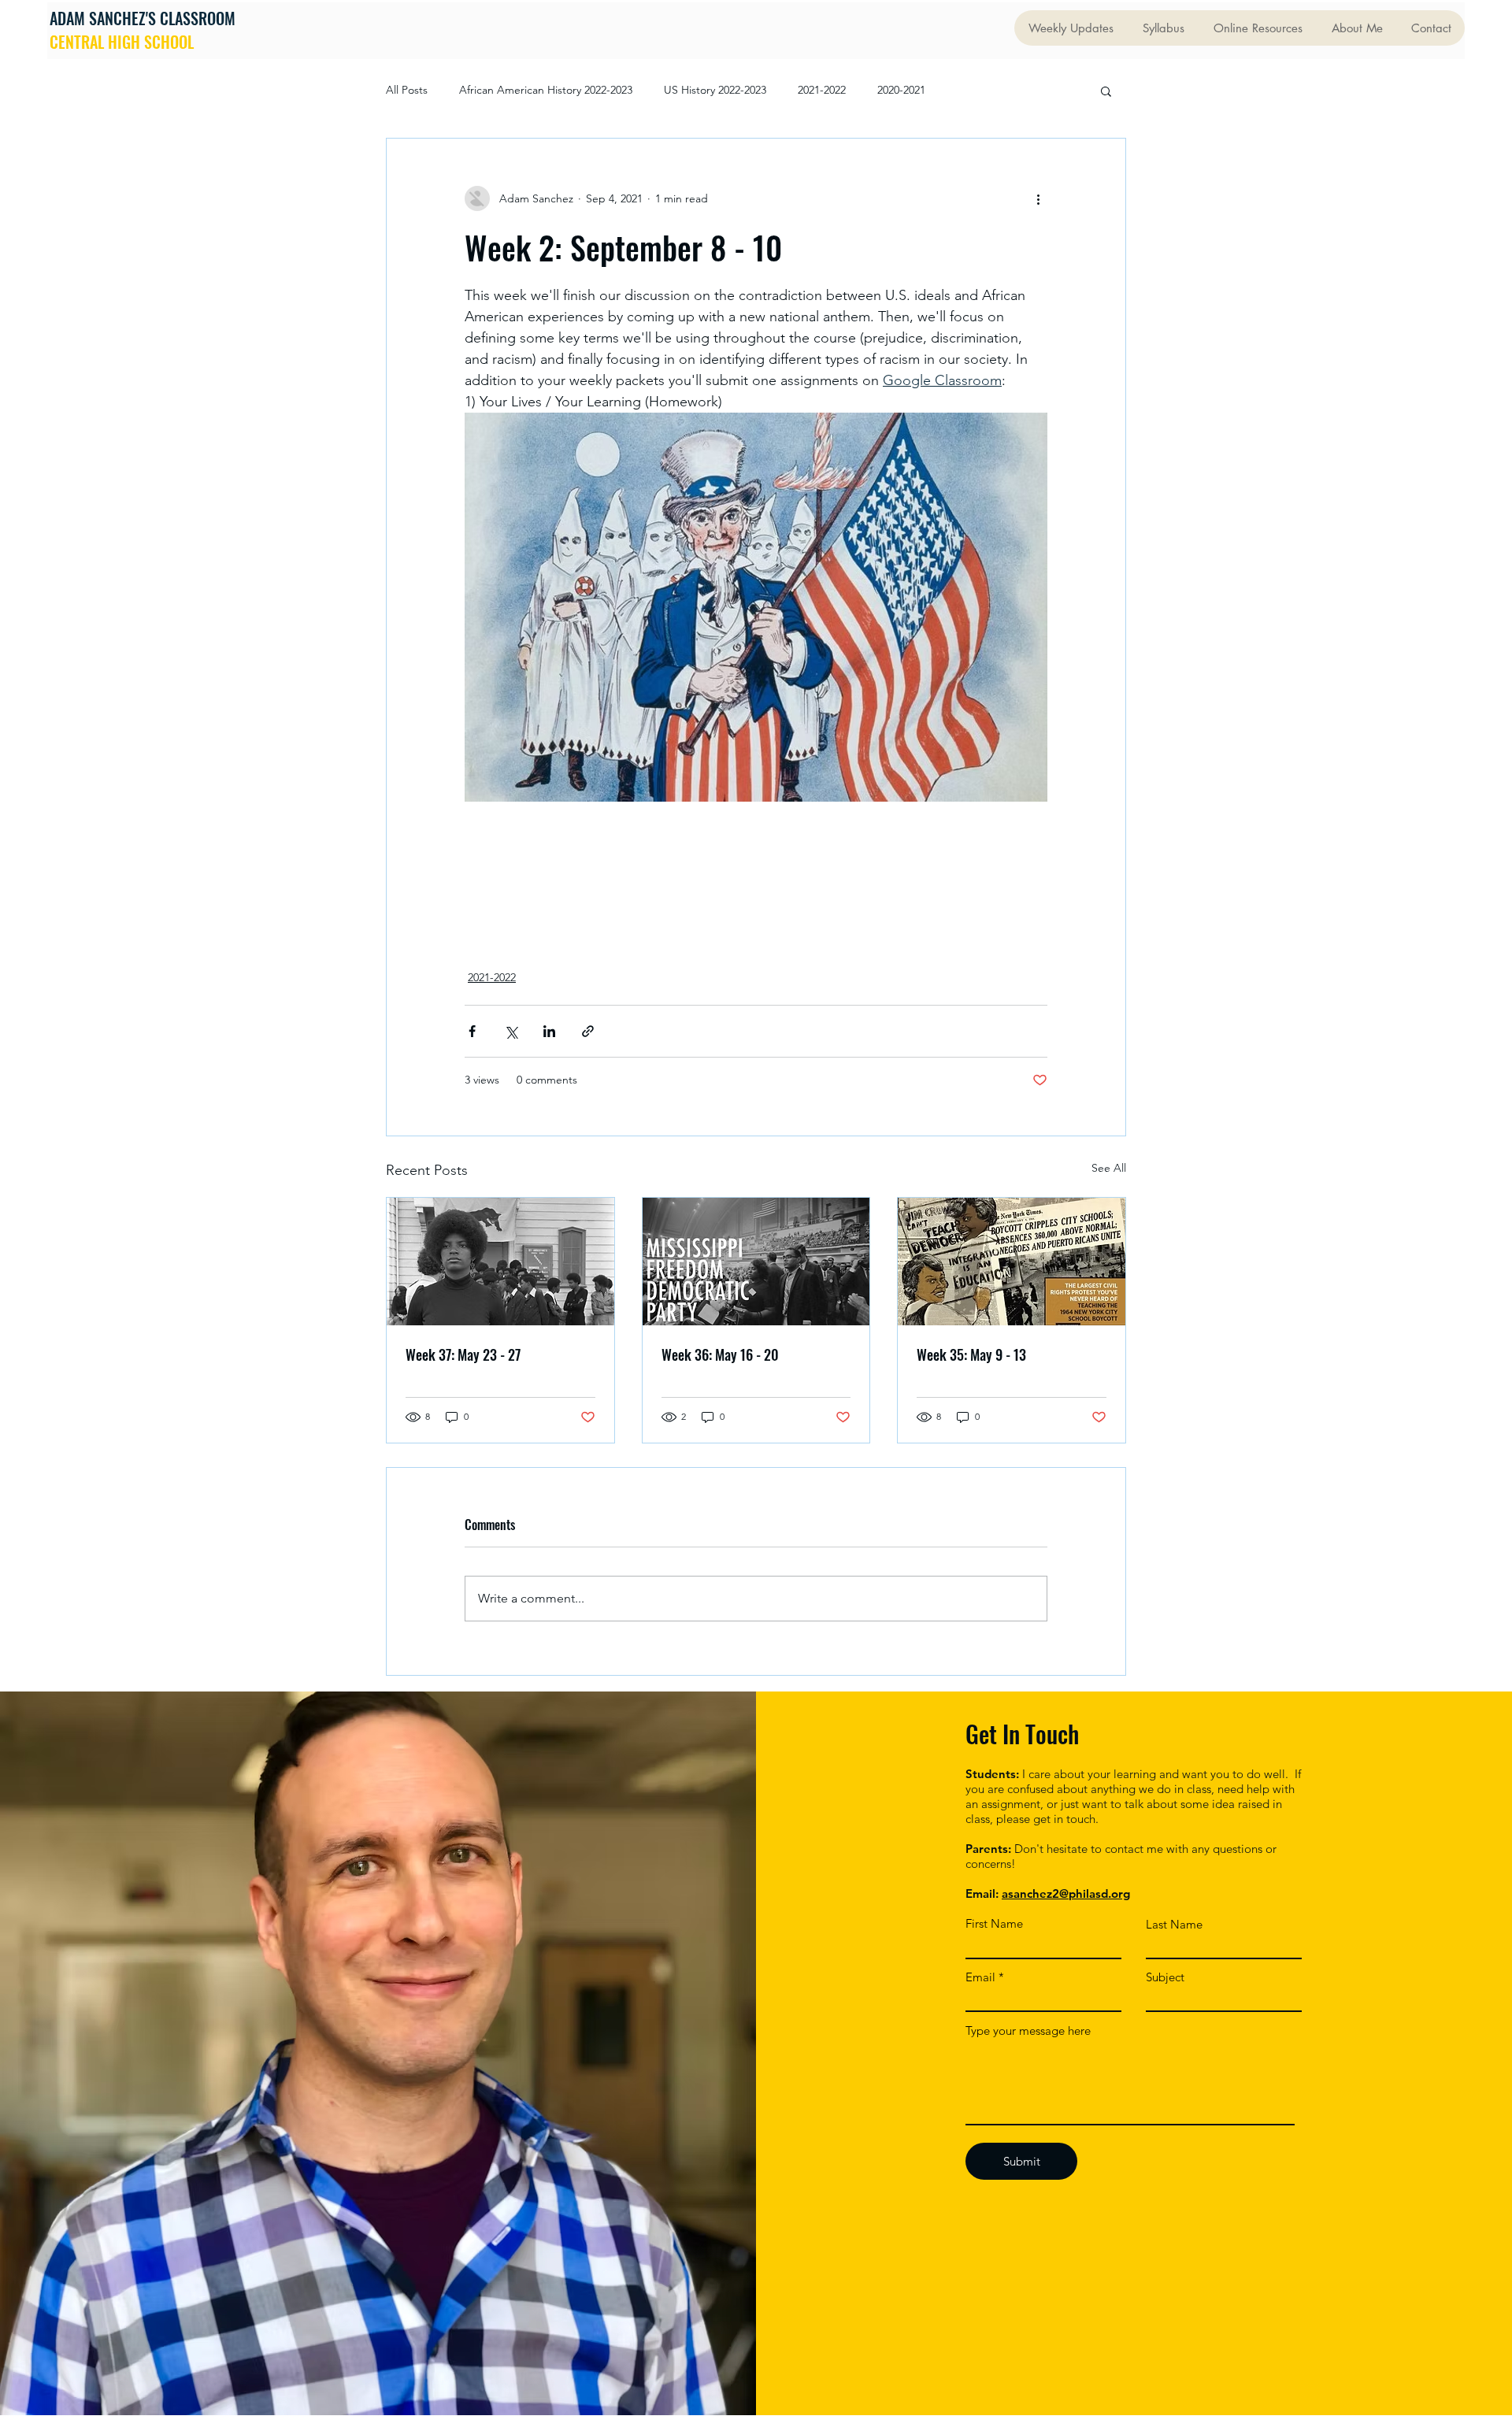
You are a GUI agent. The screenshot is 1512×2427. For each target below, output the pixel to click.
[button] (1106, 91)
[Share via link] (588, 1031)
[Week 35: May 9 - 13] (1012, 1262)
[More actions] (1038, 198)
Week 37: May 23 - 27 (463, 1354)
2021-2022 (822, 90)
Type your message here (1028, 2031)
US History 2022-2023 (715, 90)
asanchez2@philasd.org (1066, 1893)
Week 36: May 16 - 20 (720, 1354)
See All (1109, 1168)
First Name (994, 1923)
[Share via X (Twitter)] (511, 1031)
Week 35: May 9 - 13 (971, 1354)
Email (980, 1977)
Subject (1165, 1977)
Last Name (1174, 1924)
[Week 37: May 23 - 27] (500, 1262)
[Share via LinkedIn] (549, 1031)
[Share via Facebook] (472, 1031)
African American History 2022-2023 (546, 90)
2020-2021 (901, 90)
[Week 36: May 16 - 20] (756, 1262)
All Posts (407, 90)
